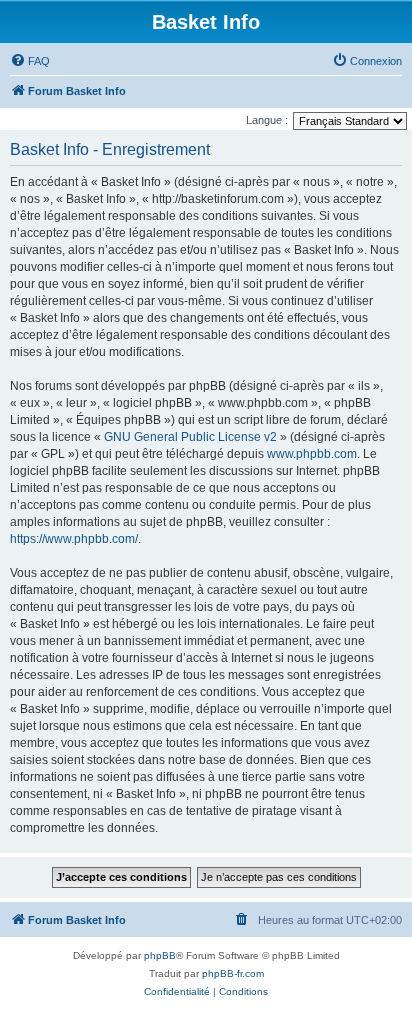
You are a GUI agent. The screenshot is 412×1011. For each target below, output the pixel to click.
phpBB (160, 955)
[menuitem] (30, 61)
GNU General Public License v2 (190, 437)
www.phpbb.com (312, 454)
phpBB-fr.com (233, 973)
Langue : (267, 120)
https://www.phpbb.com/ (74, 539)
